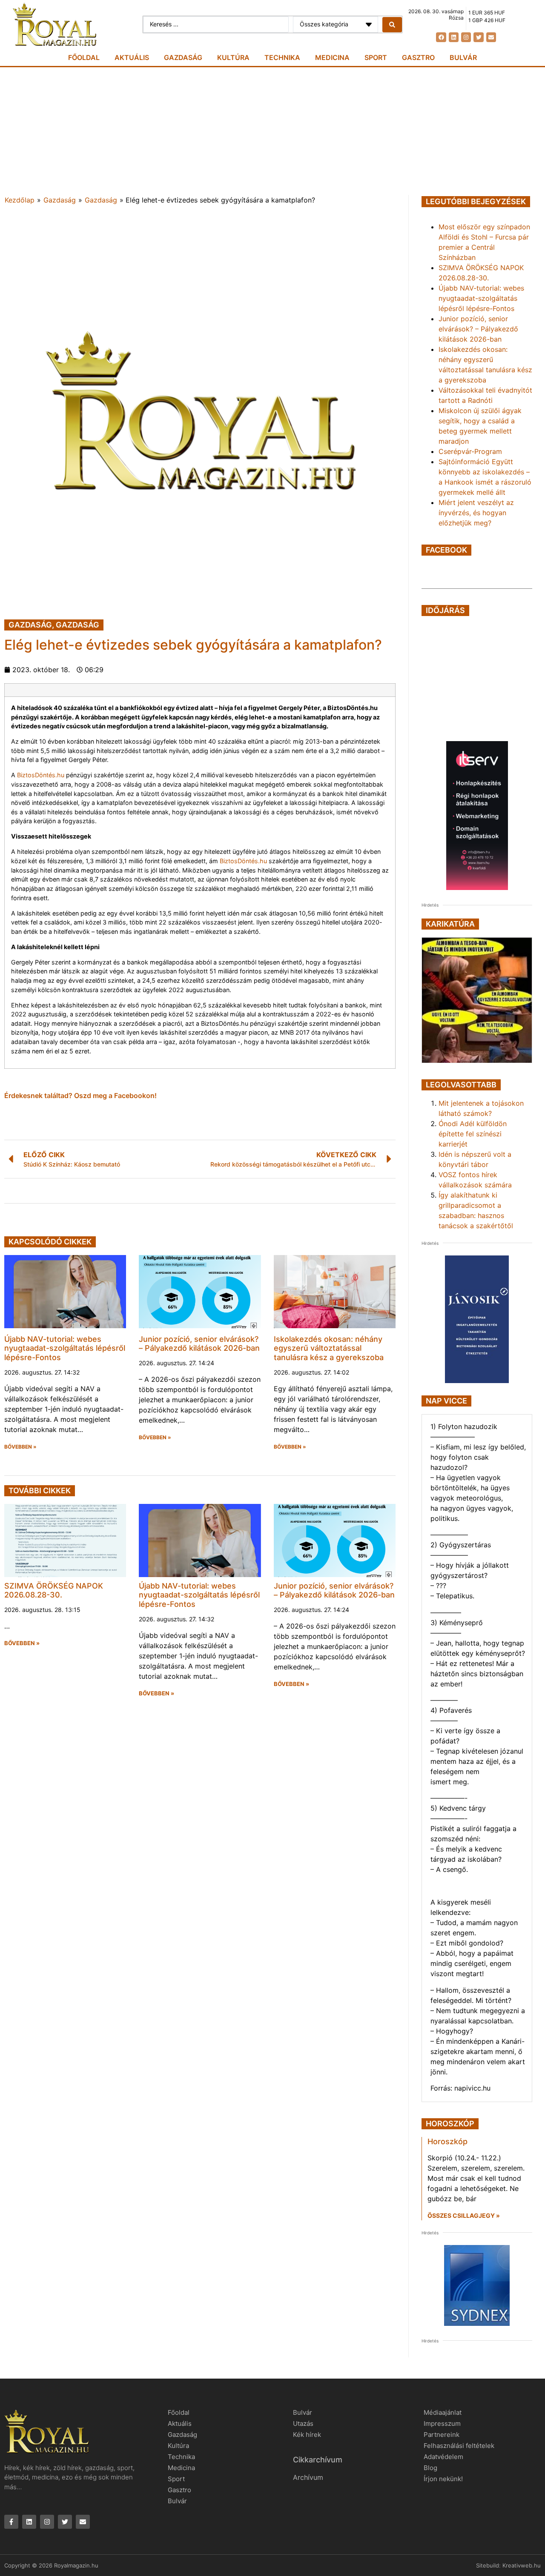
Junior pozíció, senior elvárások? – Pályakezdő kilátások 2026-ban (199, 1344)
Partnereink (442, 2435)
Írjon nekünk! (443, 2479)
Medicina (332, 57)
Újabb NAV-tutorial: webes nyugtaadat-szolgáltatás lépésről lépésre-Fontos (65, 1348)
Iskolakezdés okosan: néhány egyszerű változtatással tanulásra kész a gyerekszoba (329, 1348)
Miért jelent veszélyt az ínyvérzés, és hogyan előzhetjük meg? (476, 513)
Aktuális (132, 57)
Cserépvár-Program (470, 451)
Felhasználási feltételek (459, 2446)
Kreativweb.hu (522, 2565)
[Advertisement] (272, 131)
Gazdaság (183, 57)
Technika (282, 57)
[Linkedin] (454, 37)
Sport (376, 57)
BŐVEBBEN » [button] (20, 1447)
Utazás (303, 2423)
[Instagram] (466, 37)
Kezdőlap (20, 200)
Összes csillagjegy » (464, 2215)
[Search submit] (392, 25)
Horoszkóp (447, 2141)
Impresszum (442, 2423)
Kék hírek (307, 2435)
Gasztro (418, 57)
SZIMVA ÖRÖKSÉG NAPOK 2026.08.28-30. (54, 1590)
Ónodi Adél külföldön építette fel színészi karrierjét (473, 1134)
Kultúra (233, 57)
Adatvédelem (443, 2457)
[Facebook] (441, 37)
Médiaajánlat (443, 2412)
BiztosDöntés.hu (41, 775)
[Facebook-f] (11, 2522)
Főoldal (84, 57)
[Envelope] (491, 37)
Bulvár (463, 57)
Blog (430, 2468)
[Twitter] (478, 37)
